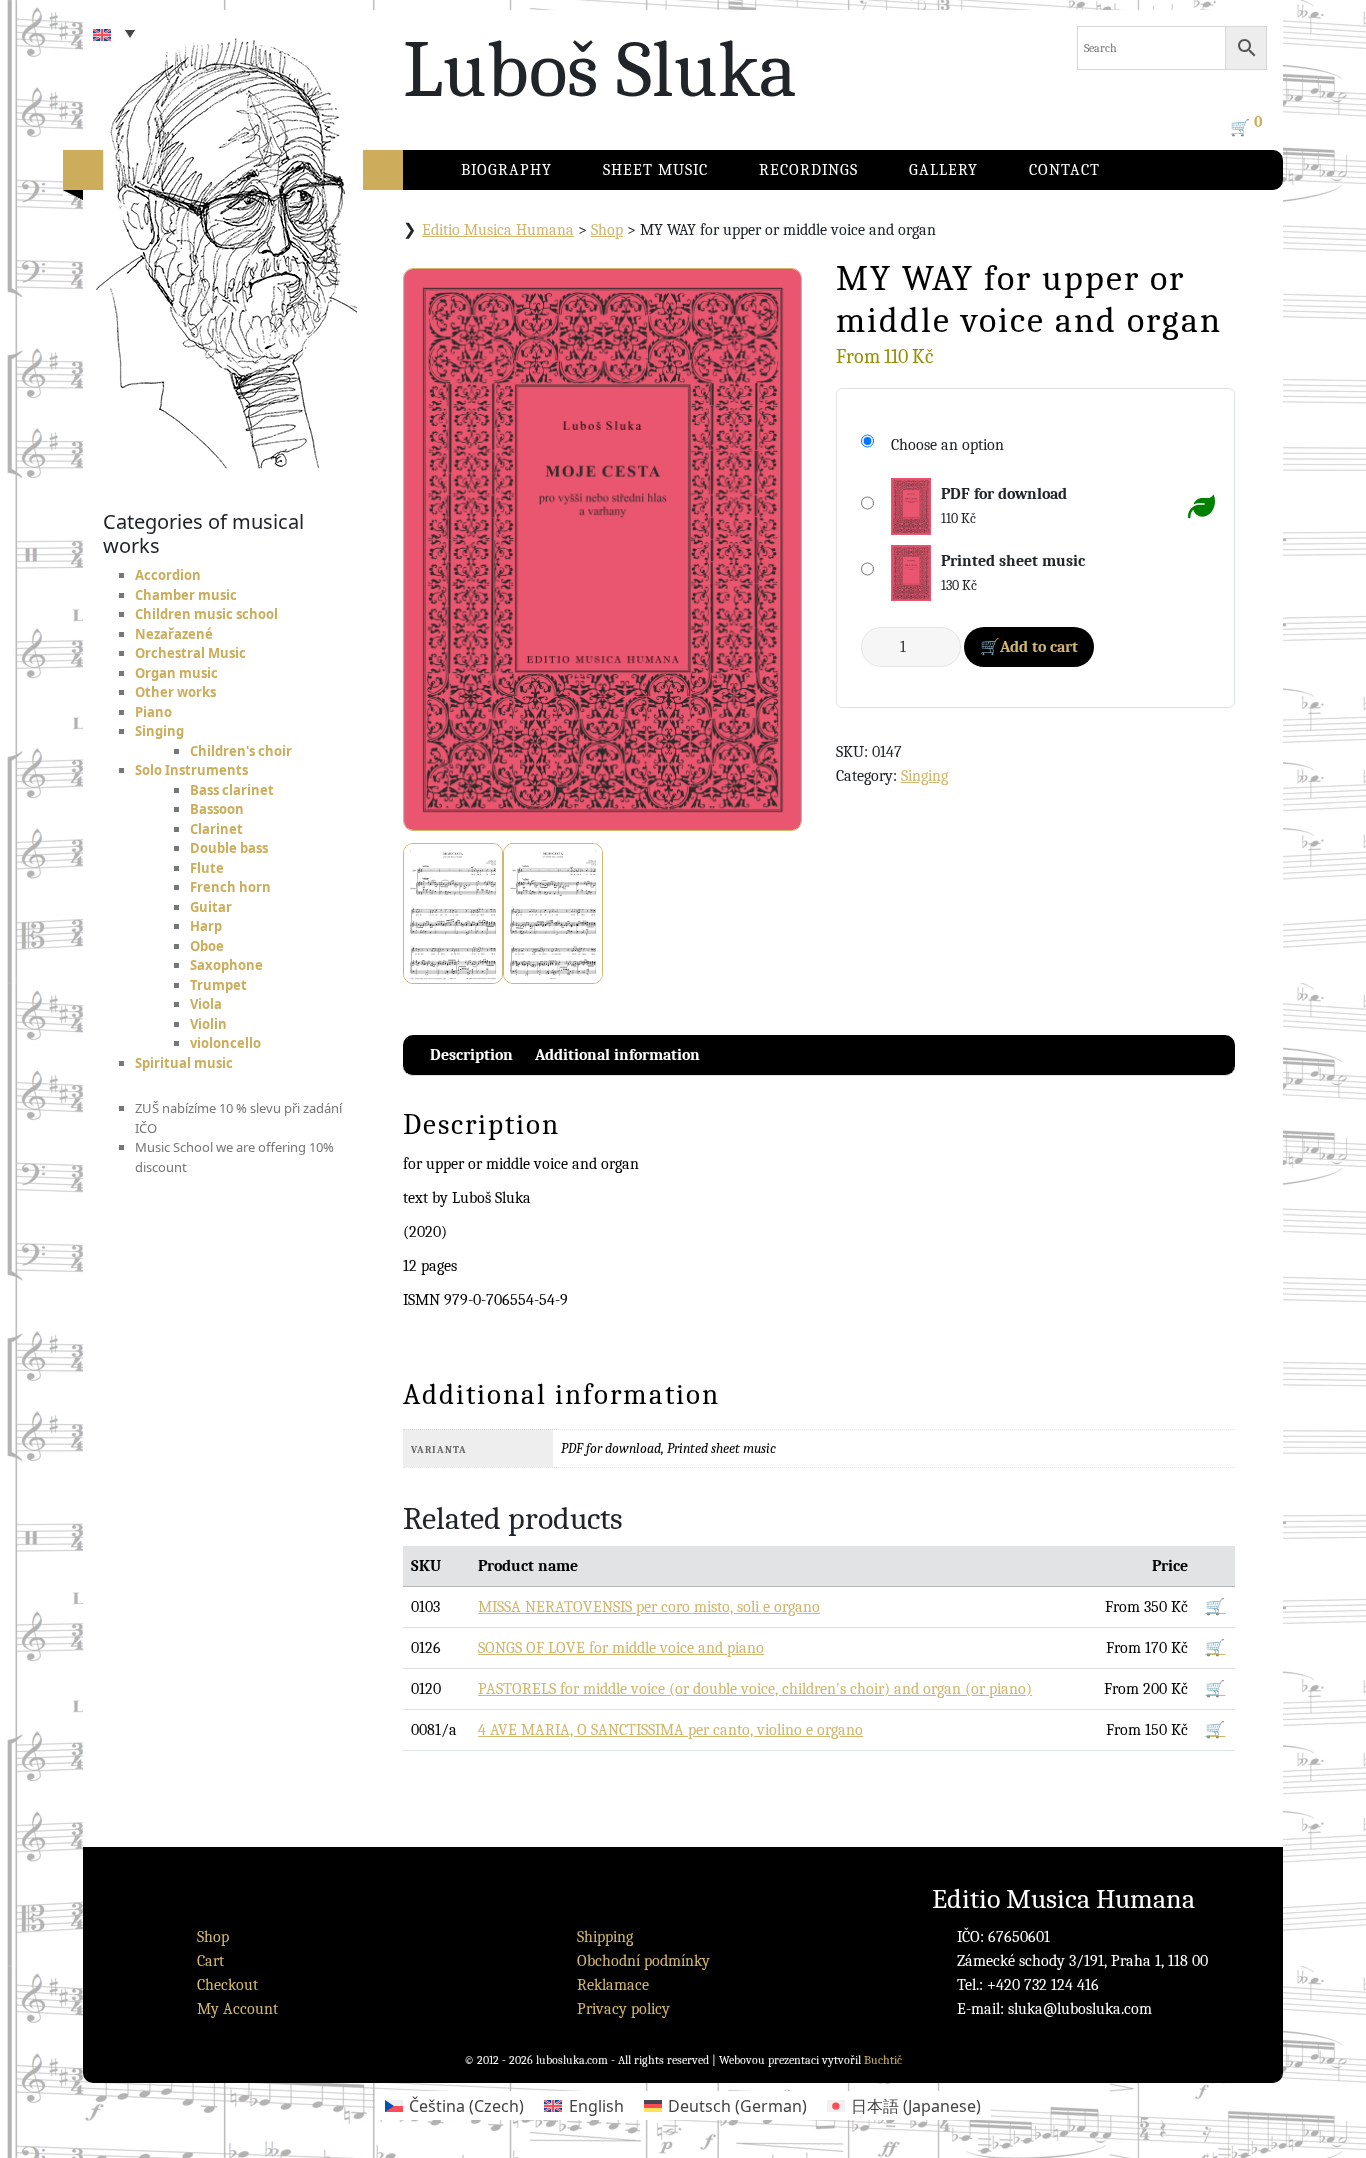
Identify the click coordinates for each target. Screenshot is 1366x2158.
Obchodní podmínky (643, 1961)
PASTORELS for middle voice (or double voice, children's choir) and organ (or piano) (755, 1689)
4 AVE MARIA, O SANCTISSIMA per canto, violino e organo (670, 1730)
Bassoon (217, 809)
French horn (230, 887)
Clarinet (216, 829)
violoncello (225, 1043)
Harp (206, 926)
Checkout (227, 1985)
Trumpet (218, 985)
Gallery (943, 170)
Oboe (207, 946)
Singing (159, 731)
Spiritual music (184, 1063)
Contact (1064, 170)
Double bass (229, 848)
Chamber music (186, 595)
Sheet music (655, 170)
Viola (206, 1004)
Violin (208, 1024)
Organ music (176, 673)
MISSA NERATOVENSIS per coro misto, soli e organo (649, 1607)
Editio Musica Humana (498, 230)
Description (471, 1055)
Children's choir (241, 751)
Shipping (605, 1937)
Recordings (808, 170)
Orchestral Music (190, 653)
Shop (607, 230)
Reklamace (613, 1985)
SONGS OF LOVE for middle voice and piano (621, 1648)
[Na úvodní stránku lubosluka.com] (263, 235)
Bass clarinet (232, 790)
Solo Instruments (191, 770)
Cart (210, 1961)
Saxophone (226, 965)
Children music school (206, 614)
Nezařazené (174, 634)
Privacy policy (623, 2009)
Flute (207, 868)
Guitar (211, 907)
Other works (175, 692)
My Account (237, 2009)
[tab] (471, 1055)
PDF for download (1004, 494)
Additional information (617, 1055)
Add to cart (1039, 647)
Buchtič (883, 2060)
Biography (506, 170)
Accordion (168, 575)
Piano (153, 712)
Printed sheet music (1013, 561)
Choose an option (947, 445)
